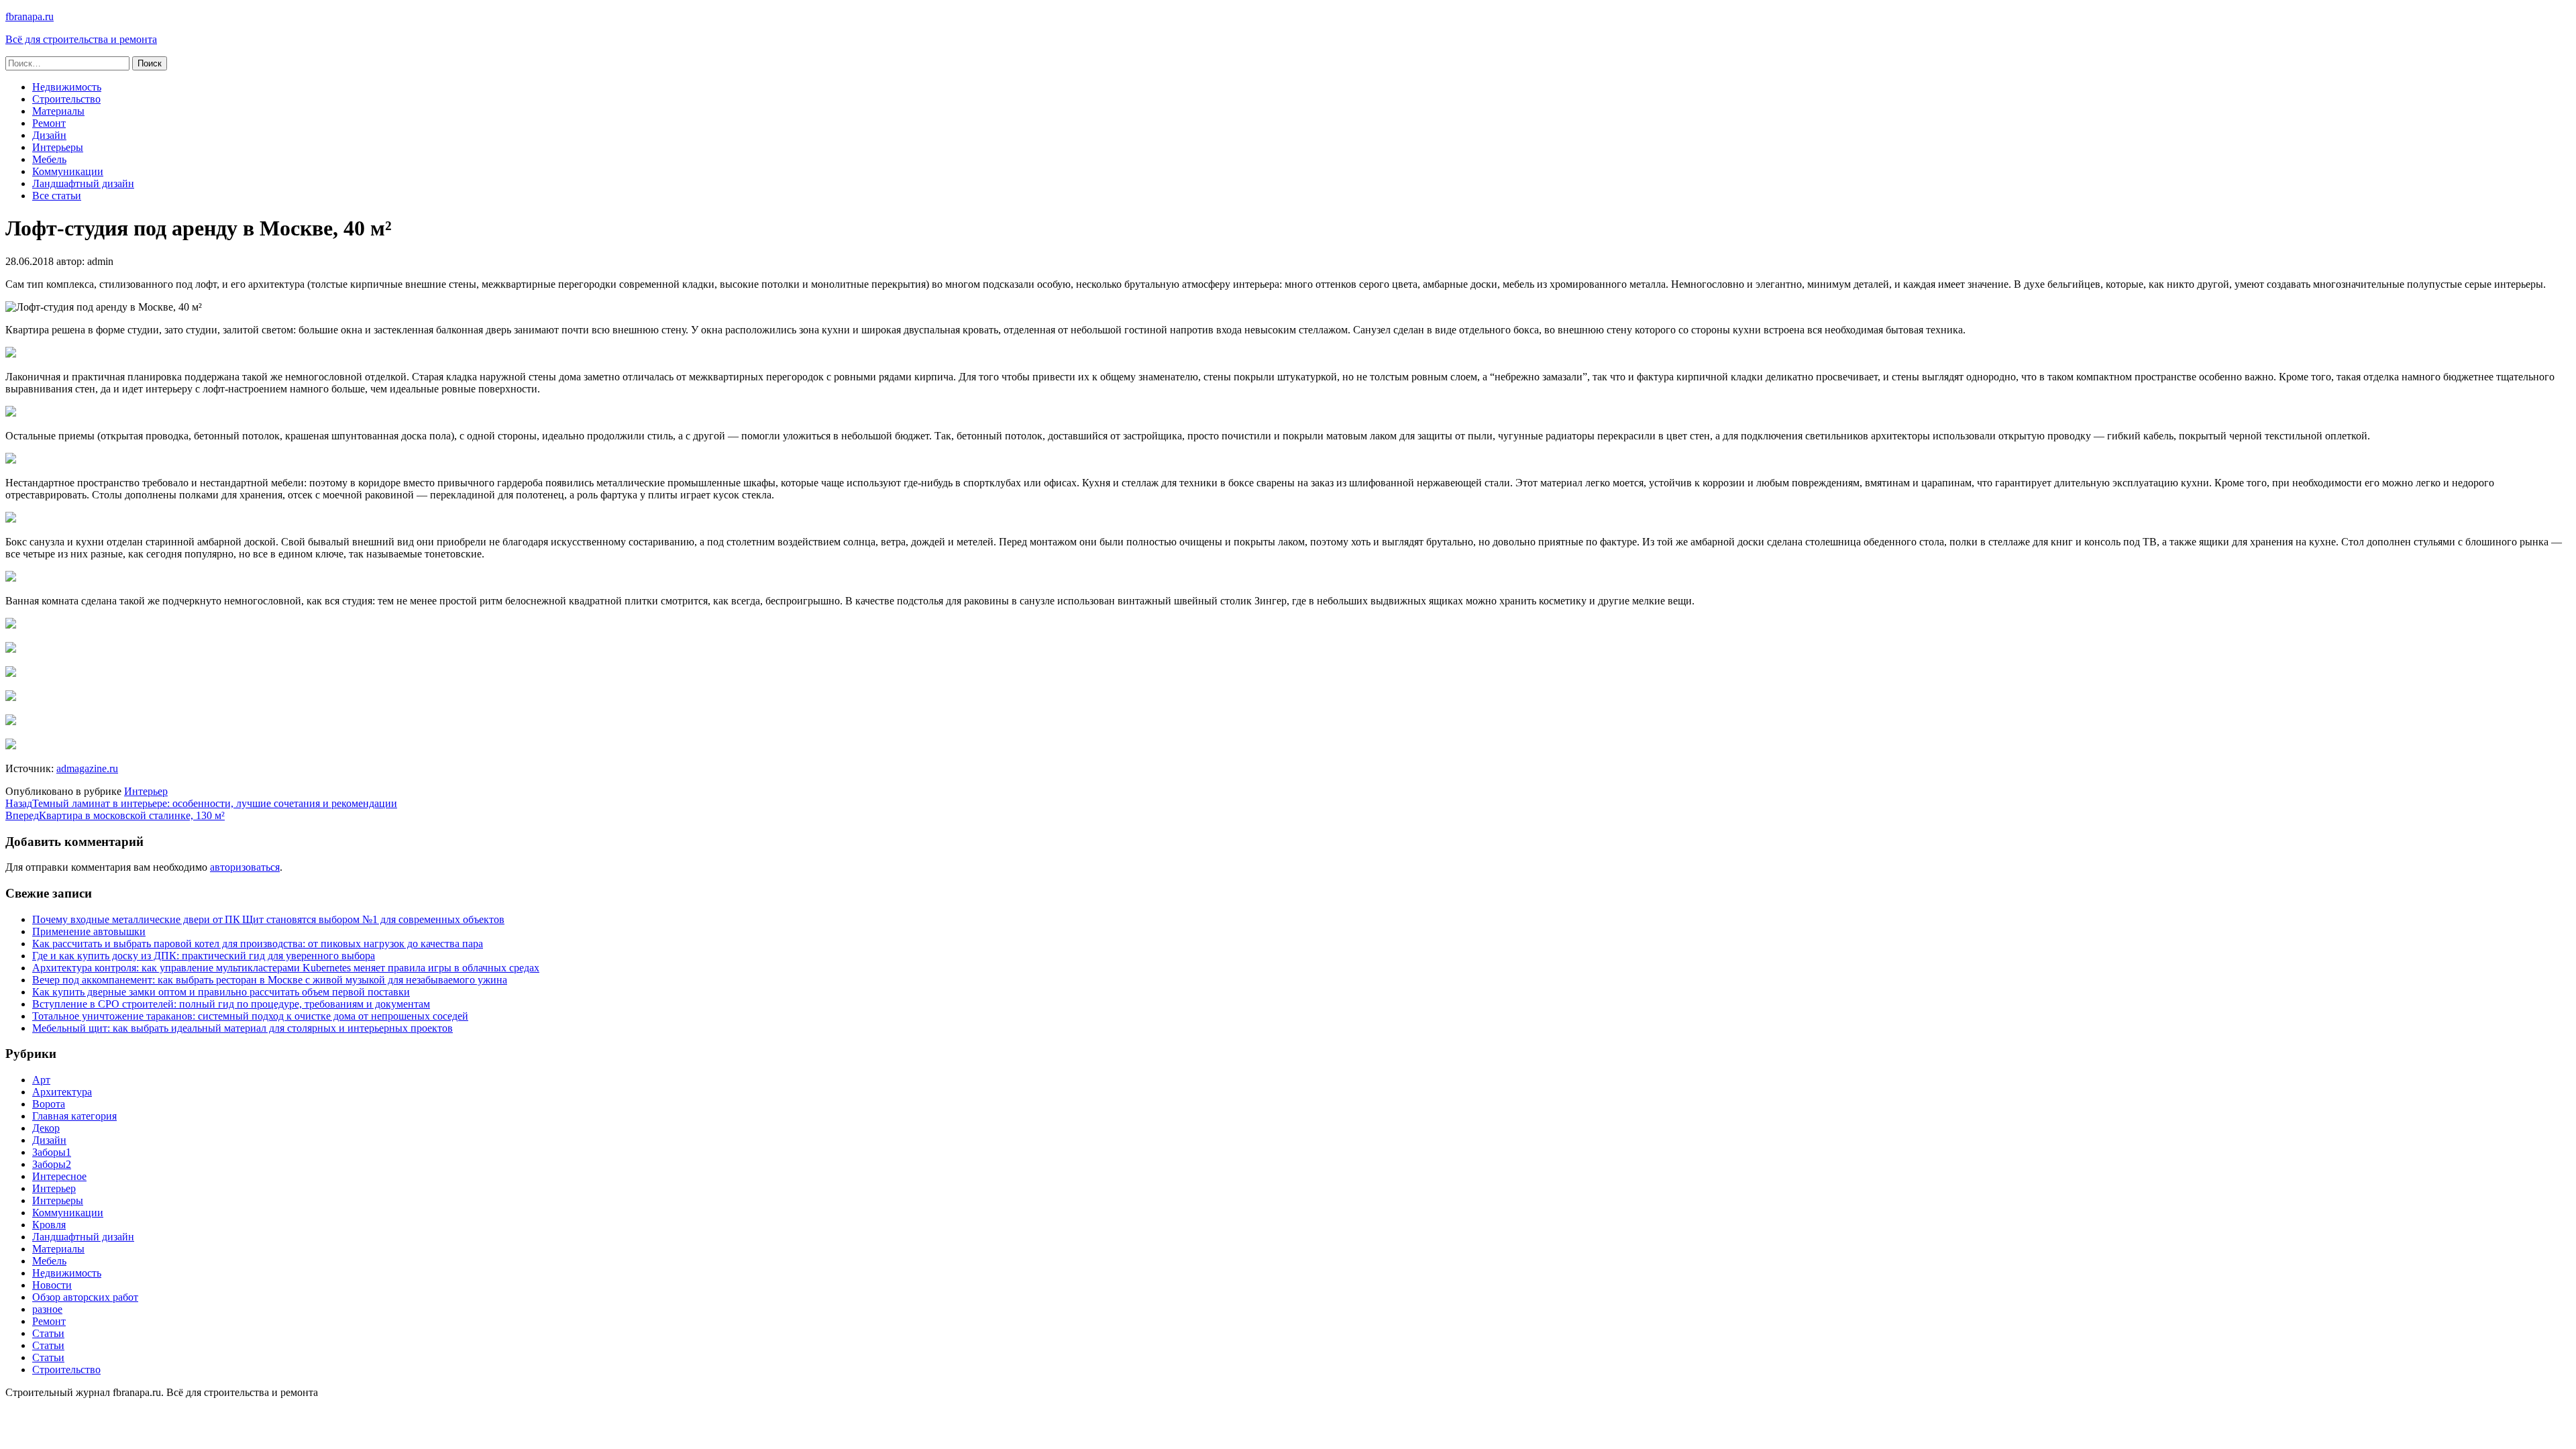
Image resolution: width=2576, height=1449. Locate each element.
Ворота (49, 1104)
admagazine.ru (87, 768)
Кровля (49, 1225)
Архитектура (62, 1092)
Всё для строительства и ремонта (81, 39)
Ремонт (49, 123)
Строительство (66, 99)
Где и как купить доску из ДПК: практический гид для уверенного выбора (204, 956)
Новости (52, 1285)
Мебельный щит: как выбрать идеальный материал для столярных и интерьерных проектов (243, 1028)
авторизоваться (245, 867)
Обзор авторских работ (85, 1297)
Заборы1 (52, 1152)
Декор (46, 1128)
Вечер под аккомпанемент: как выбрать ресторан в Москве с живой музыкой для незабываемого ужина (270, 980)
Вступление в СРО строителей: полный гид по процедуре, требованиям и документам (231, 1004)
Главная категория (74, 1116)
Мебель (49, 159)
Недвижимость (67, 87)
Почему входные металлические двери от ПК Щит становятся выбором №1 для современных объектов (268, 919)
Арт (41, 1080)
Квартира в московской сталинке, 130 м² (115, 815)
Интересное (59, 1176)
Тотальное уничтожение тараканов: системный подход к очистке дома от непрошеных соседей (250, 1016)
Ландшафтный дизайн (83, 183)
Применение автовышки (89, 931)
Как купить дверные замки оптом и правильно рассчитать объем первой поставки (221, 992)
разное (47, 1309)
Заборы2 (52, 1164)
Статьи (48, 1333)
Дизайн (49, 135)
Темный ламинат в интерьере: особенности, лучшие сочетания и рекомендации (201, 803)
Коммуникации (68, 171)
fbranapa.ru (30, 16)
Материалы (58, 111)
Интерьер (146, 791)
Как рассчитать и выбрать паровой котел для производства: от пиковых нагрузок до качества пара (258, 944)
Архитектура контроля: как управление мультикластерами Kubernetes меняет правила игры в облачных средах (286, 968)
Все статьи (57, 196)
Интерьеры (58, 147)
